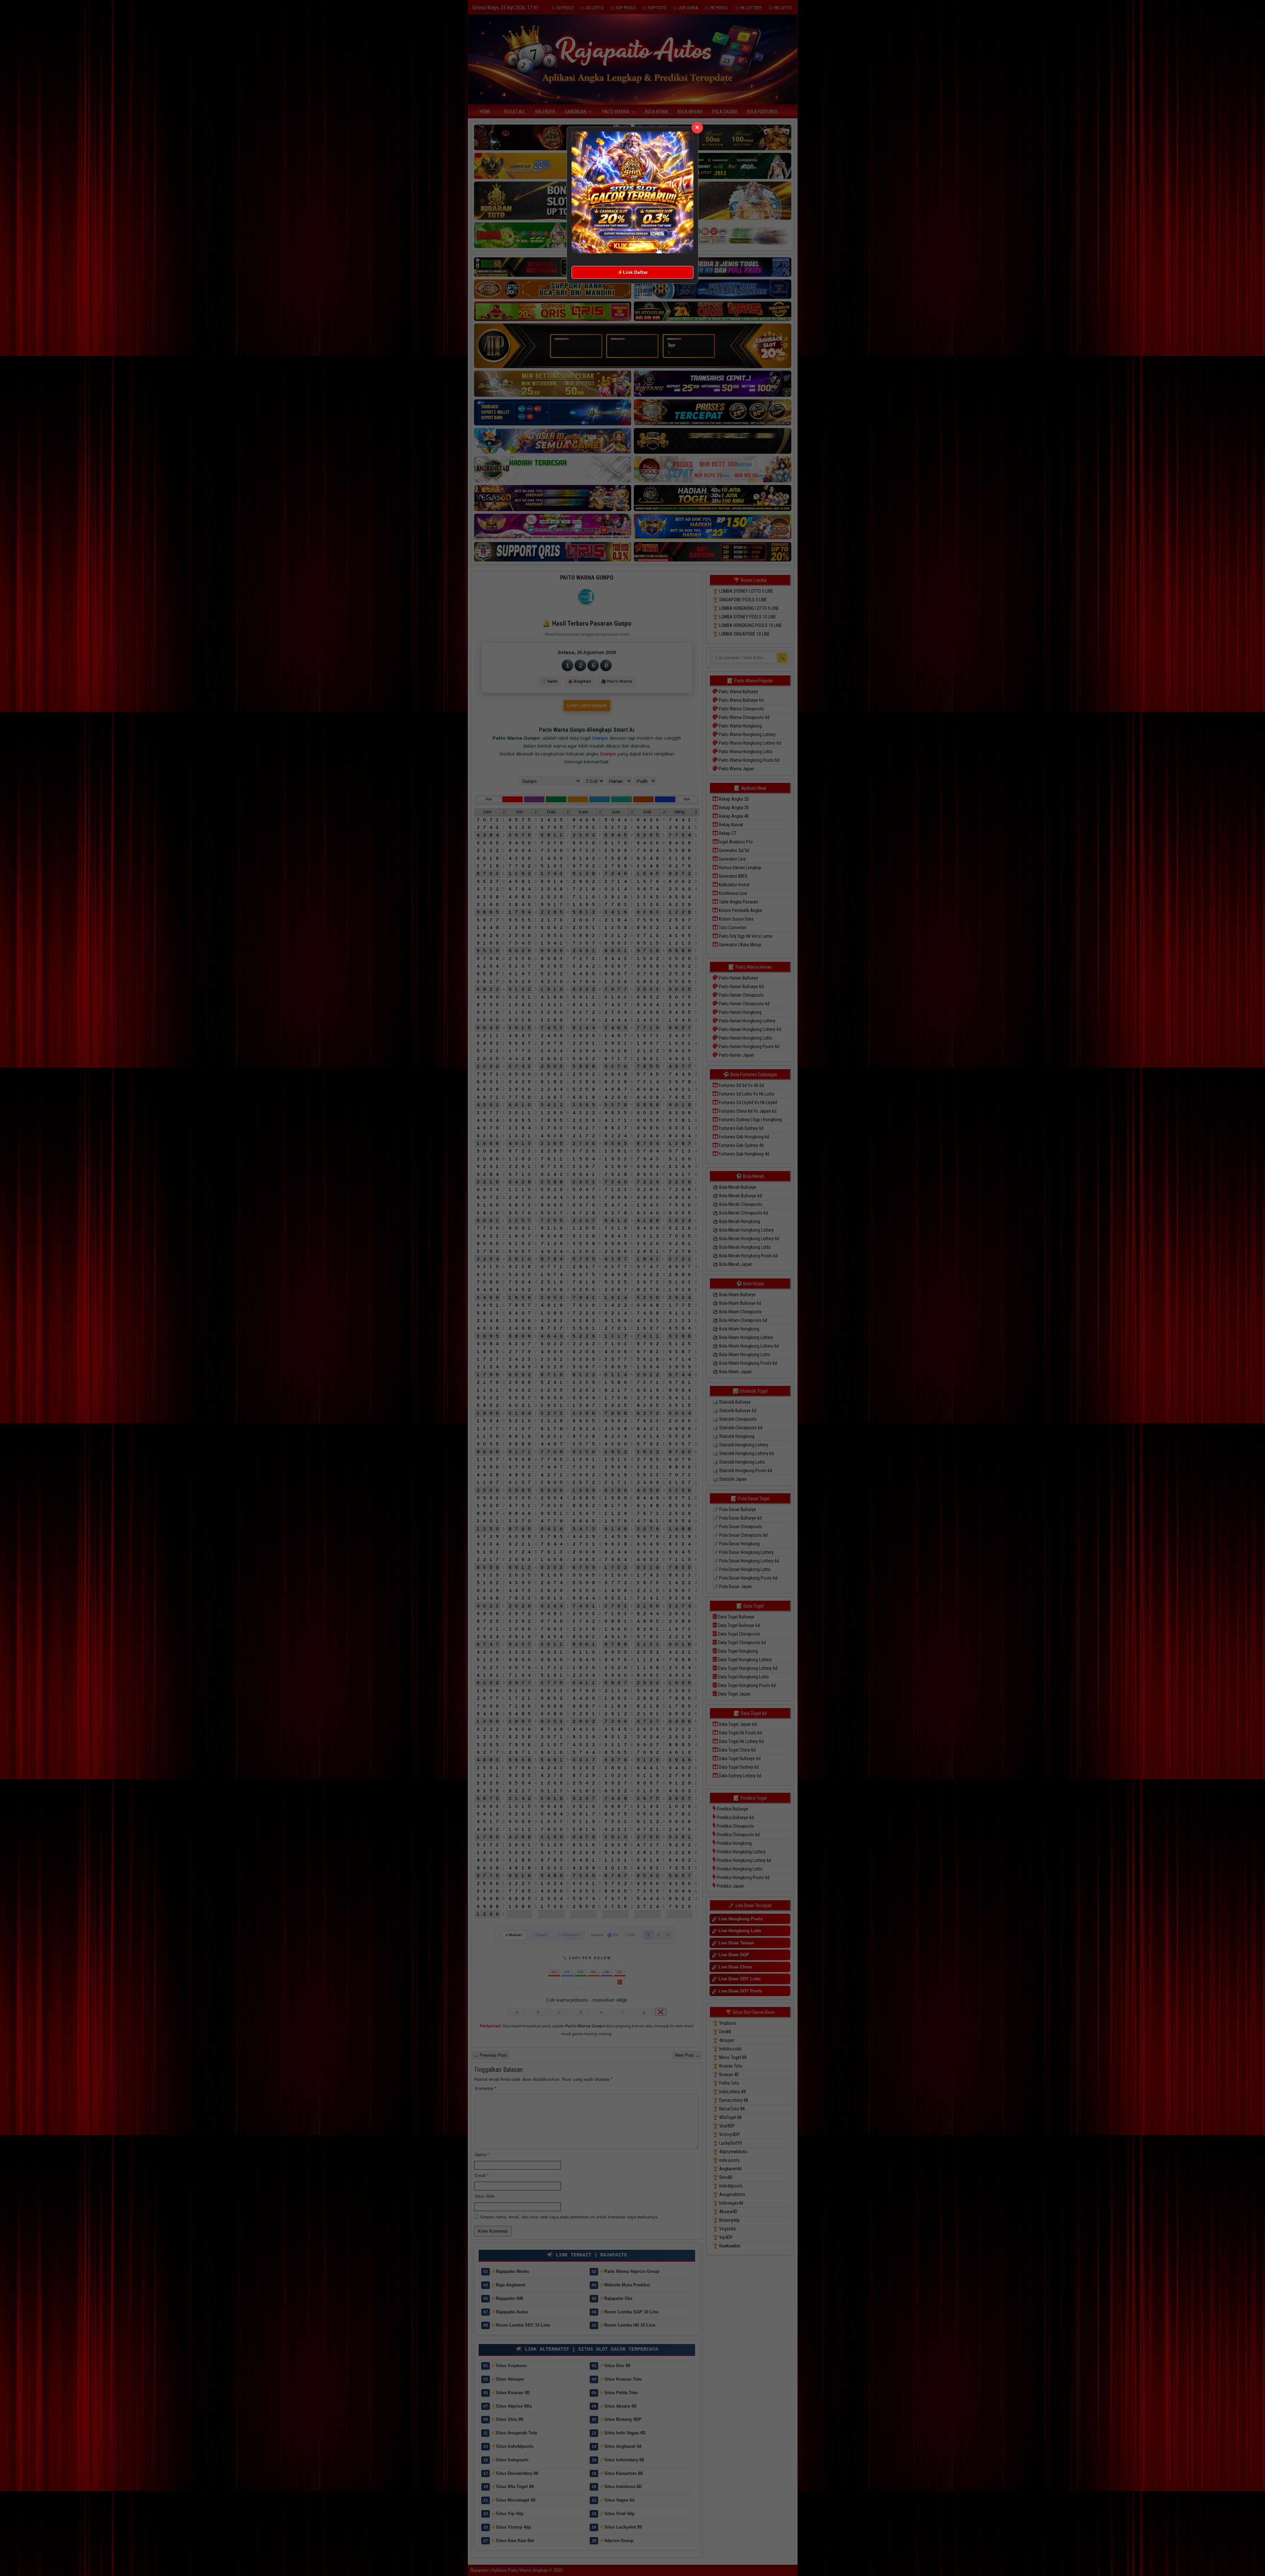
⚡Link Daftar (632, 272)
